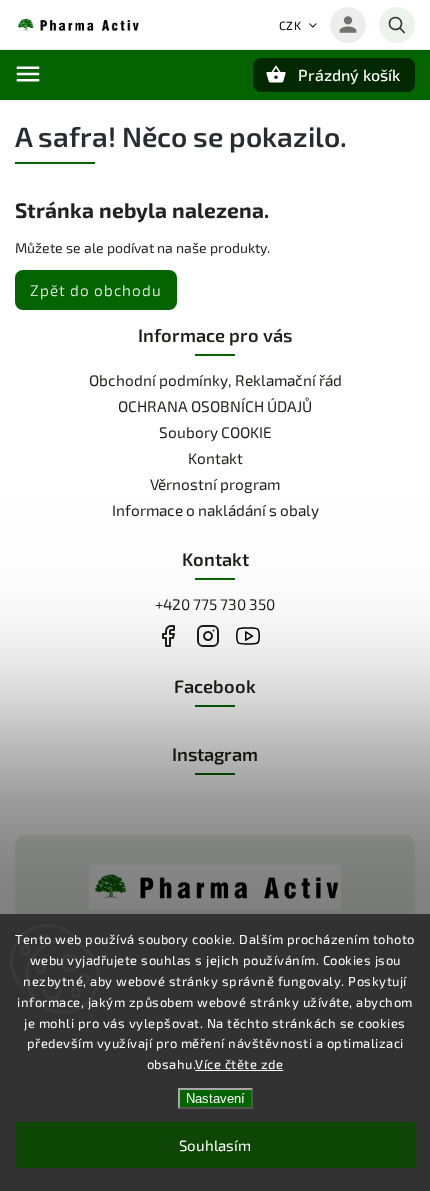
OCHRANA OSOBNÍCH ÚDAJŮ (215, 406)
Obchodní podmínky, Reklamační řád (215, 380)
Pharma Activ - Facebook (167, 635)
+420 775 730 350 (215, 604)
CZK (290, 25)
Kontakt (215, 458)
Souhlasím (215, 1145)
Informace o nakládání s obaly (215, 510)
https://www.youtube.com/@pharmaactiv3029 (247, 635)
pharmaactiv (207, 635)
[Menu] (28, 74)
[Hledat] (397, 25)
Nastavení (215, 1098)
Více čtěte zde (239, 1064)
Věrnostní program (215, 484)
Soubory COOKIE (215, 432)
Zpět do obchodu (96, 290)
